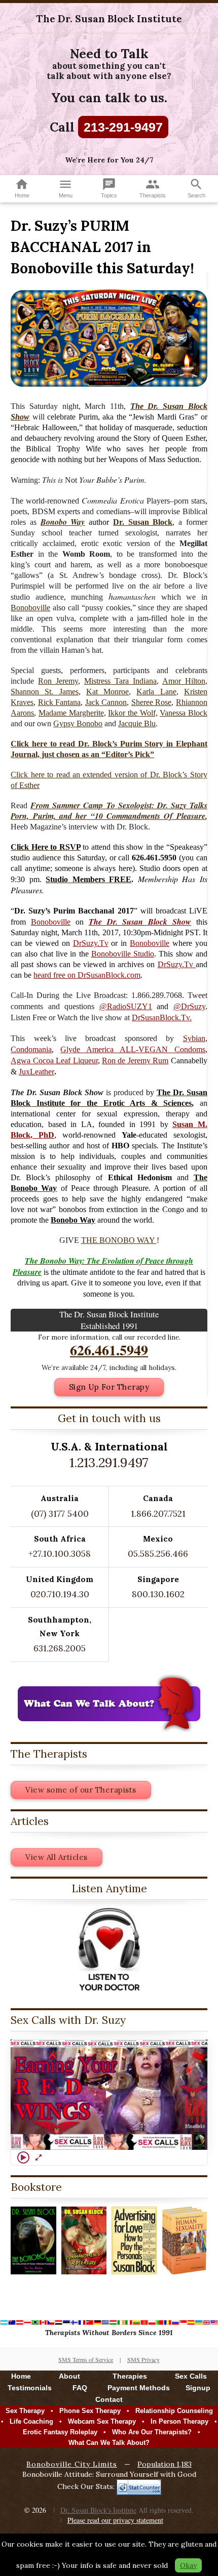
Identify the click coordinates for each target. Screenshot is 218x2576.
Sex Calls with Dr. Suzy (68, 2020)
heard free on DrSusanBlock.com (87, 975)
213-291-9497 (123, 127)
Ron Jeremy (58, 681)
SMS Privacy (143, 2359)
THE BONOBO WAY (119, 1240)
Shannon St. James (44, 692)
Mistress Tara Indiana (120, 681)
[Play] (23, 2157)
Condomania (31, 1049)
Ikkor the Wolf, (133, 713)
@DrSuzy (189, 1006)
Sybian (194, 1038)
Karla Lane (156, 692)
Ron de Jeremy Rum (135, 1061)
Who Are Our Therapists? (152, 2432)
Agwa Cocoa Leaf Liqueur (54, 1061)
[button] (109, 2095)
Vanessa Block (184, 713)
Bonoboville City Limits (72, 2464)
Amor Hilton (184, 681)
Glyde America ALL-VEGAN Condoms (133, 1049)
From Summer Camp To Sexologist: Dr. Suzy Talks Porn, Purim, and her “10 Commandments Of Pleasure (109, 811)
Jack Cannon (106, 702)
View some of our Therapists (81, 1790)
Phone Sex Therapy (90, 2411)
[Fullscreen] (39, 2157)
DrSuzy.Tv (91, 943)
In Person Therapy (179, 2421)
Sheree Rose (152, 702)
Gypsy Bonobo (78, 723)
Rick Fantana (60, 702)
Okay (188, 2565)
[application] (109, 2095)
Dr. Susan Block (143, 522)
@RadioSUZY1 (126, 1006)
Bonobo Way (63, 522)
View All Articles (57, 1857)
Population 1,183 (165, 2464)
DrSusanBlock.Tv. (162, 1017)
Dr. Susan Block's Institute (98, 2510)
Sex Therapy (25, 2411)
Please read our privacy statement (115, 2520)
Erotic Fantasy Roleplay (60, 2432)
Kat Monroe (107, 692)
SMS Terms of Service (86, 2359)
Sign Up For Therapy (109, 1387)
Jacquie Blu (137, 723)
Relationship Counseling (174, 2411)
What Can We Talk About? (109, 2443)
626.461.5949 (109, 1350)
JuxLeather (37, 1072)
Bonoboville (30, 608)
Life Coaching (31, 2421)
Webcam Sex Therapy (102, 2421)
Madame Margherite (71, 713)
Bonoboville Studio (123, 954)
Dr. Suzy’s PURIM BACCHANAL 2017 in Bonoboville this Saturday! (102, 247)
